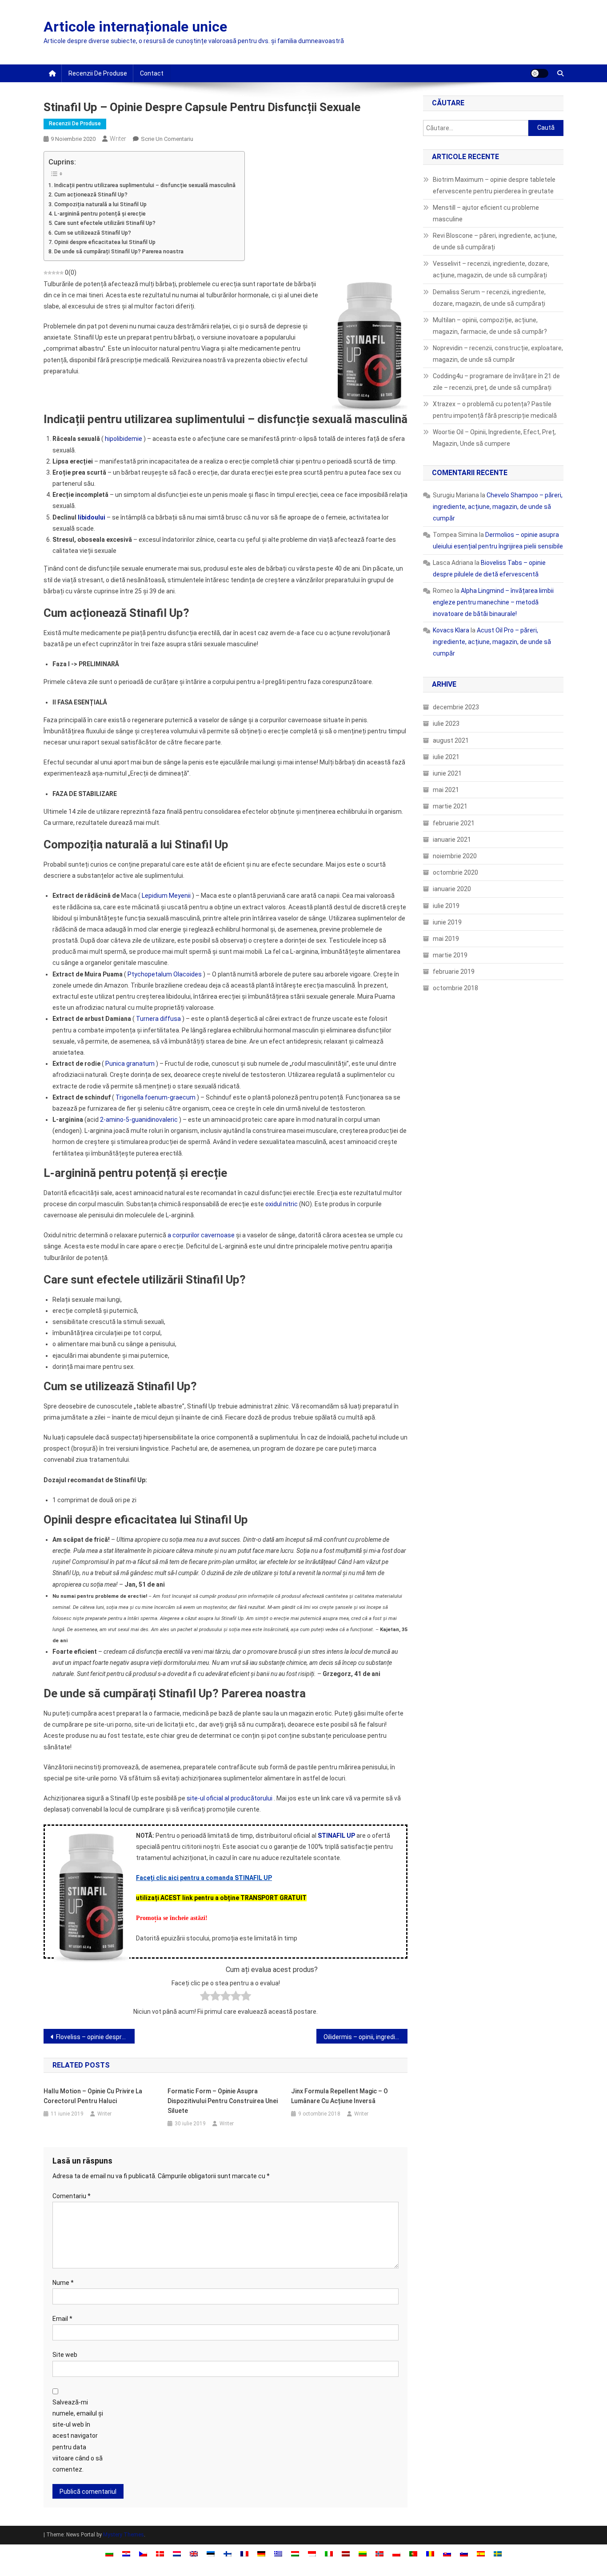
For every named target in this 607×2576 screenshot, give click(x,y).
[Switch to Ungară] (295, 2554)
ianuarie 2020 (452, 889)
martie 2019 (450, 955)
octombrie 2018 (455, 988)
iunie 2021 (447, 773)
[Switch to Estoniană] (211, 2554)
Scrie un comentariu (167, 139)
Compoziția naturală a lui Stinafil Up (100, 204)
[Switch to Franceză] (244, 2554)
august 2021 (451, 740)
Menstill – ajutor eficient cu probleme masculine (486, 213)
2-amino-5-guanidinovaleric (139, 1120)
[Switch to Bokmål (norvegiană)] (379, 2554)
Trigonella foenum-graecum (156, 1097)
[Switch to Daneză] (160, 2554)
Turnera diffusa (158, 1019)
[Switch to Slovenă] (464, 2554)
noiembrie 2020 (455, 856)
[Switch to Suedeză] (498, 2554)
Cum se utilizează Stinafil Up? (93, 233)
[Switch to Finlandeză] (228, 2554)
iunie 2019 (447, 922)
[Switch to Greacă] (278, 2554)
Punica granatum (130, 1064)
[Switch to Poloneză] (396, 2554)
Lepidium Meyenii (166, 896)
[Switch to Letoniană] (346, 2554)
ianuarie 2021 (452, 840)
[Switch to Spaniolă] (481, 2554)
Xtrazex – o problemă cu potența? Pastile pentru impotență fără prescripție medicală (495, 410)
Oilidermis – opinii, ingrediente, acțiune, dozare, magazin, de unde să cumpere (365, 2037)
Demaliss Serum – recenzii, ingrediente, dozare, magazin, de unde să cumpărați (489, 298)
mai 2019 (446, 939)
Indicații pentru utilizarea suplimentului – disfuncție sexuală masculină (145, 185)
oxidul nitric (282, 1204)
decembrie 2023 (456, 707)
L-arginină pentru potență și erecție (100, 214)
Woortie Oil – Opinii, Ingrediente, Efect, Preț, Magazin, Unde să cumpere (494, 438)
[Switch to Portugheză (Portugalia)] (413, 2554)
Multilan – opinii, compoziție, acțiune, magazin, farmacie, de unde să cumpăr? (490, 326)
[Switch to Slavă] (447, 2554)
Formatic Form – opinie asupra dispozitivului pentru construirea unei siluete (223, 2101)
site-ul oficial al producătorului (230, 1798)
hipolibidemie (124, 439)
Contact (152, 73)
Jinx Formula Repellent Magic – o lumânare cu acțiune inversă (339, 2096)
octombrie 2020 (455, 872)
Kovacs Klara (451, 630)
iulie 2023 (446, 724)
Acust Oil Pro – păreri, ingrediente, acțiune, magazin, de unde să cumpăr (492, 642)
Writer (118, 139)
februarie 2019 (454, 972)
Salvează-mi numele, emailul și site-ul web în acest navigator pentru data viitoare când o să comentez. (78, 2436)
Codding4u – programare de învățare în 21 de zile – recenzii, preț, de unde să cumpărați (496, 382)
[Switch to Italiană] (329, 2554)
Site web (65, 2355)
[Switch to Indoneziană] (312, 2554)
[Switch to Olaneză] (177, 2554)
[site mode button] (539, 73)
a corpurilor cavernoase (201, 1235)
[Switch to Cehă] (143, 2554)
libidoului (92, 517)
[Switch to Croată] (126, 2554)
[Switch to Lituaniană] (363, 2554)
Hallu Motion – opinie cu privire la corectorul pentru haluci (93, 2096)
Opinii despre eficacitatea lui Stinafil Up (105, 242)
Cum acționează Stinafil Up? (91, 194)
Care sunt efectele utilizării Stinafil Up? (105, 223)
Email (62, 2319)
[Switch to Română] (430, 2554)
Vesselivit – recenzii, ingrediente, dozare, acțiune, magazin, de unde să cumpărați (491, 269)
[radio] (205, 1998)
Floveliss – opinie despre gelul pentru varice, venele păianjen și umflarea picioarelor (95, 2037)
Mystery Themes (124, 2535)
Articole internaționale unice (135, 27)
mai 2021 (446, 790)
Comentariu (72, 2196)
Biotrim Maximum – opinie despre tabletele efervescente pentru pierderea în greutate (494, 185)
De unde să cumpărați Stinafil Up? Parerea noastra (119, 251)
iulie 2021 (446, 757)
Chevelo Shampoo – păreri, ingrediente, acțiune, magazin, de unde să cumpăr (498, 507)
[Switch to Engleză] (194, 2554)
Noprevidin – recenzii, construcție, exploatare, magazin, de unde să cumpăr (498, 354)
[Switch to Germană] (261, 2554)
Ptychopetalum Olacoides (165, 974)
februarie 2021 (454, 823)
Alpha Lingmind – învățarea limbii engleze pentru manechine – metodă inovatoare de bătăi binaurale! (493, 602)
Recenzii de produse (98, 73)
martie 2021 (450, 806)
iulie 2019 (446, 906)
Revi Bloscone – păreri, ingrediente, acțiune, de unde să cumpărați (495, 241)
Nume (63, 2283)
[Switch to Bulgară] (109, 2554)
